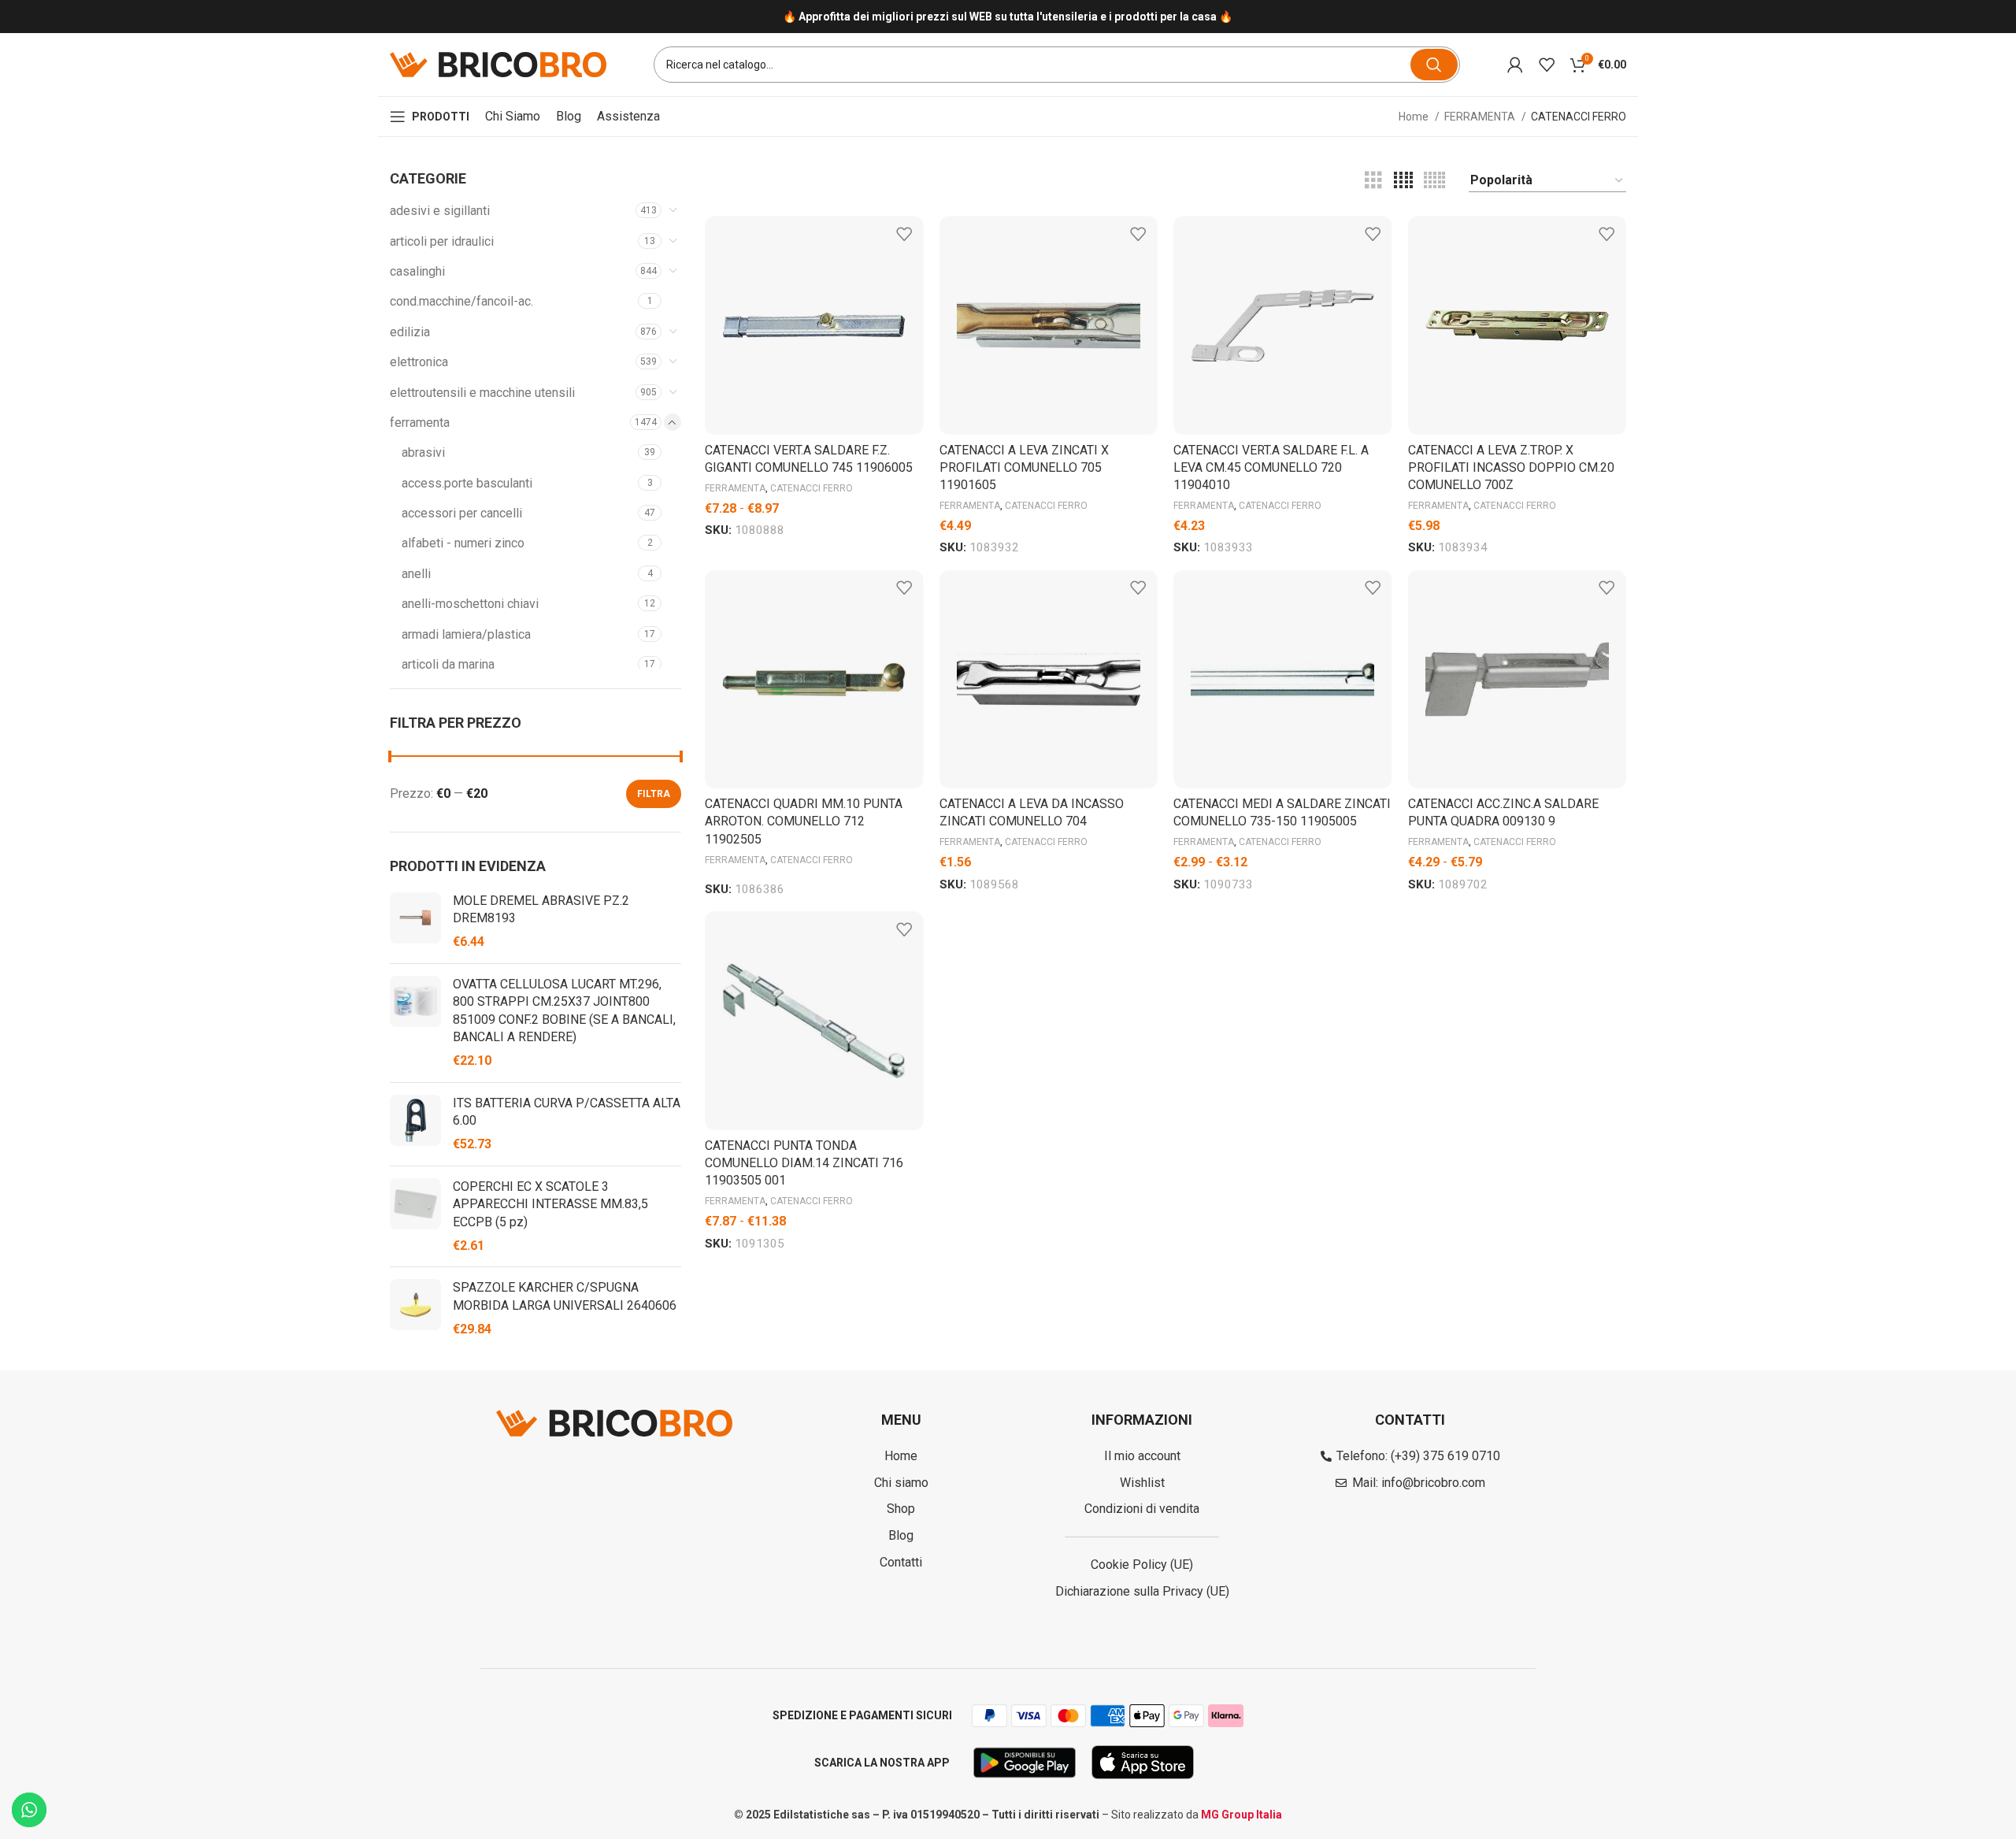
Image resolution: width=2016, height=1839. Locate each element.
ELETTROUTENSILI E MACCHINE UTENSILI (482, 393)
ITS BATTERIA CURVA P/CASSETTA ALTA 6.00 (567, 1112)
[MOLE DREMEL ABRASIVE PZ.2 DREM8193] (415, 922)
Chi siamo (513, 116)
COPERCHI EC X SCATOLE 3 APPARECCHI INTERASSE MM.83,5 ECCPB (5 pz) (550, 1204)
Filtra (654, 794)
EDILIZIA (410, 332)
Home (1415, 117)
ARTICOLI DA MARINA (448, 664)
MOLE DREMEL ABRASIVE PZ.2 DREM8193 (541, 909)
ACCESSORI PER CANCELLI (462, 513)
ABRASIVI (423, 452)
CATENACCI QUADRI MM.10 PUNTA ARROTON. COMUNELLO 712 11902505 (804, 821)
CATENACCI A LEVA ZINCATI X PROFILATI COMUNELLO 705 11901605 (1024, 468)
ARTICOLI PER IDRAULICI (442, 241)
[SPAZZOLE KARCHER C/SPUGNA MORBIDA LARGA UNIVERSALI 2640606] (415, 1309)
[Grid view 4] (1403, 181)
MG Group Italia (1241, 1815)
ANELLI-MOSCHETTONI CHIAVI (470, 604)
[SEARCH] (1434, 65)
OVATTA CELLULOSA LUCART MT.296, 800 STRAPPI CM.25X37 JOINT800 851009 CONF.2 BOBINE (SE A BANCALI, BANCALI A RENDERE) (564, 1010)
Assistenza (628, 116)
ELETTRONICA (419, 362)
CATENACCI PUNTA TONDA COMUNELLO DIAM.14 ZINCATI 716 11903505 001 (804, 1163)
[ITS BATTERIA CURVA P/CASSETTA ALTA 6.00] (415, 1124)
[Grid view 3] (1373, 181)
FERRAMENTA (1481, 117)
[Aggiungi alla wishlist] (904, 234)
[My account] (1515, 65)
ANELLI (416, 574)
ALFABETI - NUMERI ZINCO (463, 543)
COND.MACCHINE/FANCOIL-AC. (461, 301)
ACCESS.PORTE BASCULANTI (467, 483)
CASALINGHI (417, 271)
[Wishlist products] (1547, 65)
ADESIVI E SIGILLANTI (440, 211)
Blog (569, 116)
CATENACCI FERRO (812, 488)
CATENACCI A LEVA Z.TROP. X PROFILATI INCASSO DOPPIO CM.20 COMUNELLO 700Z (1511, 468)
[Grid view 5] (1434, 181)
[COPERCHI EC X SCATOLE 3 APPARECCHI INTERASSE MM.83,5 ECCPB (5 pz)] (415, 1217)
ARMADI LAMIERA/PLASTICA (466, 634)
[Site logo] (498, 63)
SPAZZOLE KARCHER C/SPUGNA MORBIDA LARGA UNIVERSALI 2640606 (565, 1296)
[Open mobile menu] (430, 117)
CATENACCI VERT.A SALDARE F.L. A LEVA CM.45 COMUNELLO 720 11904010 (1271, 468)
